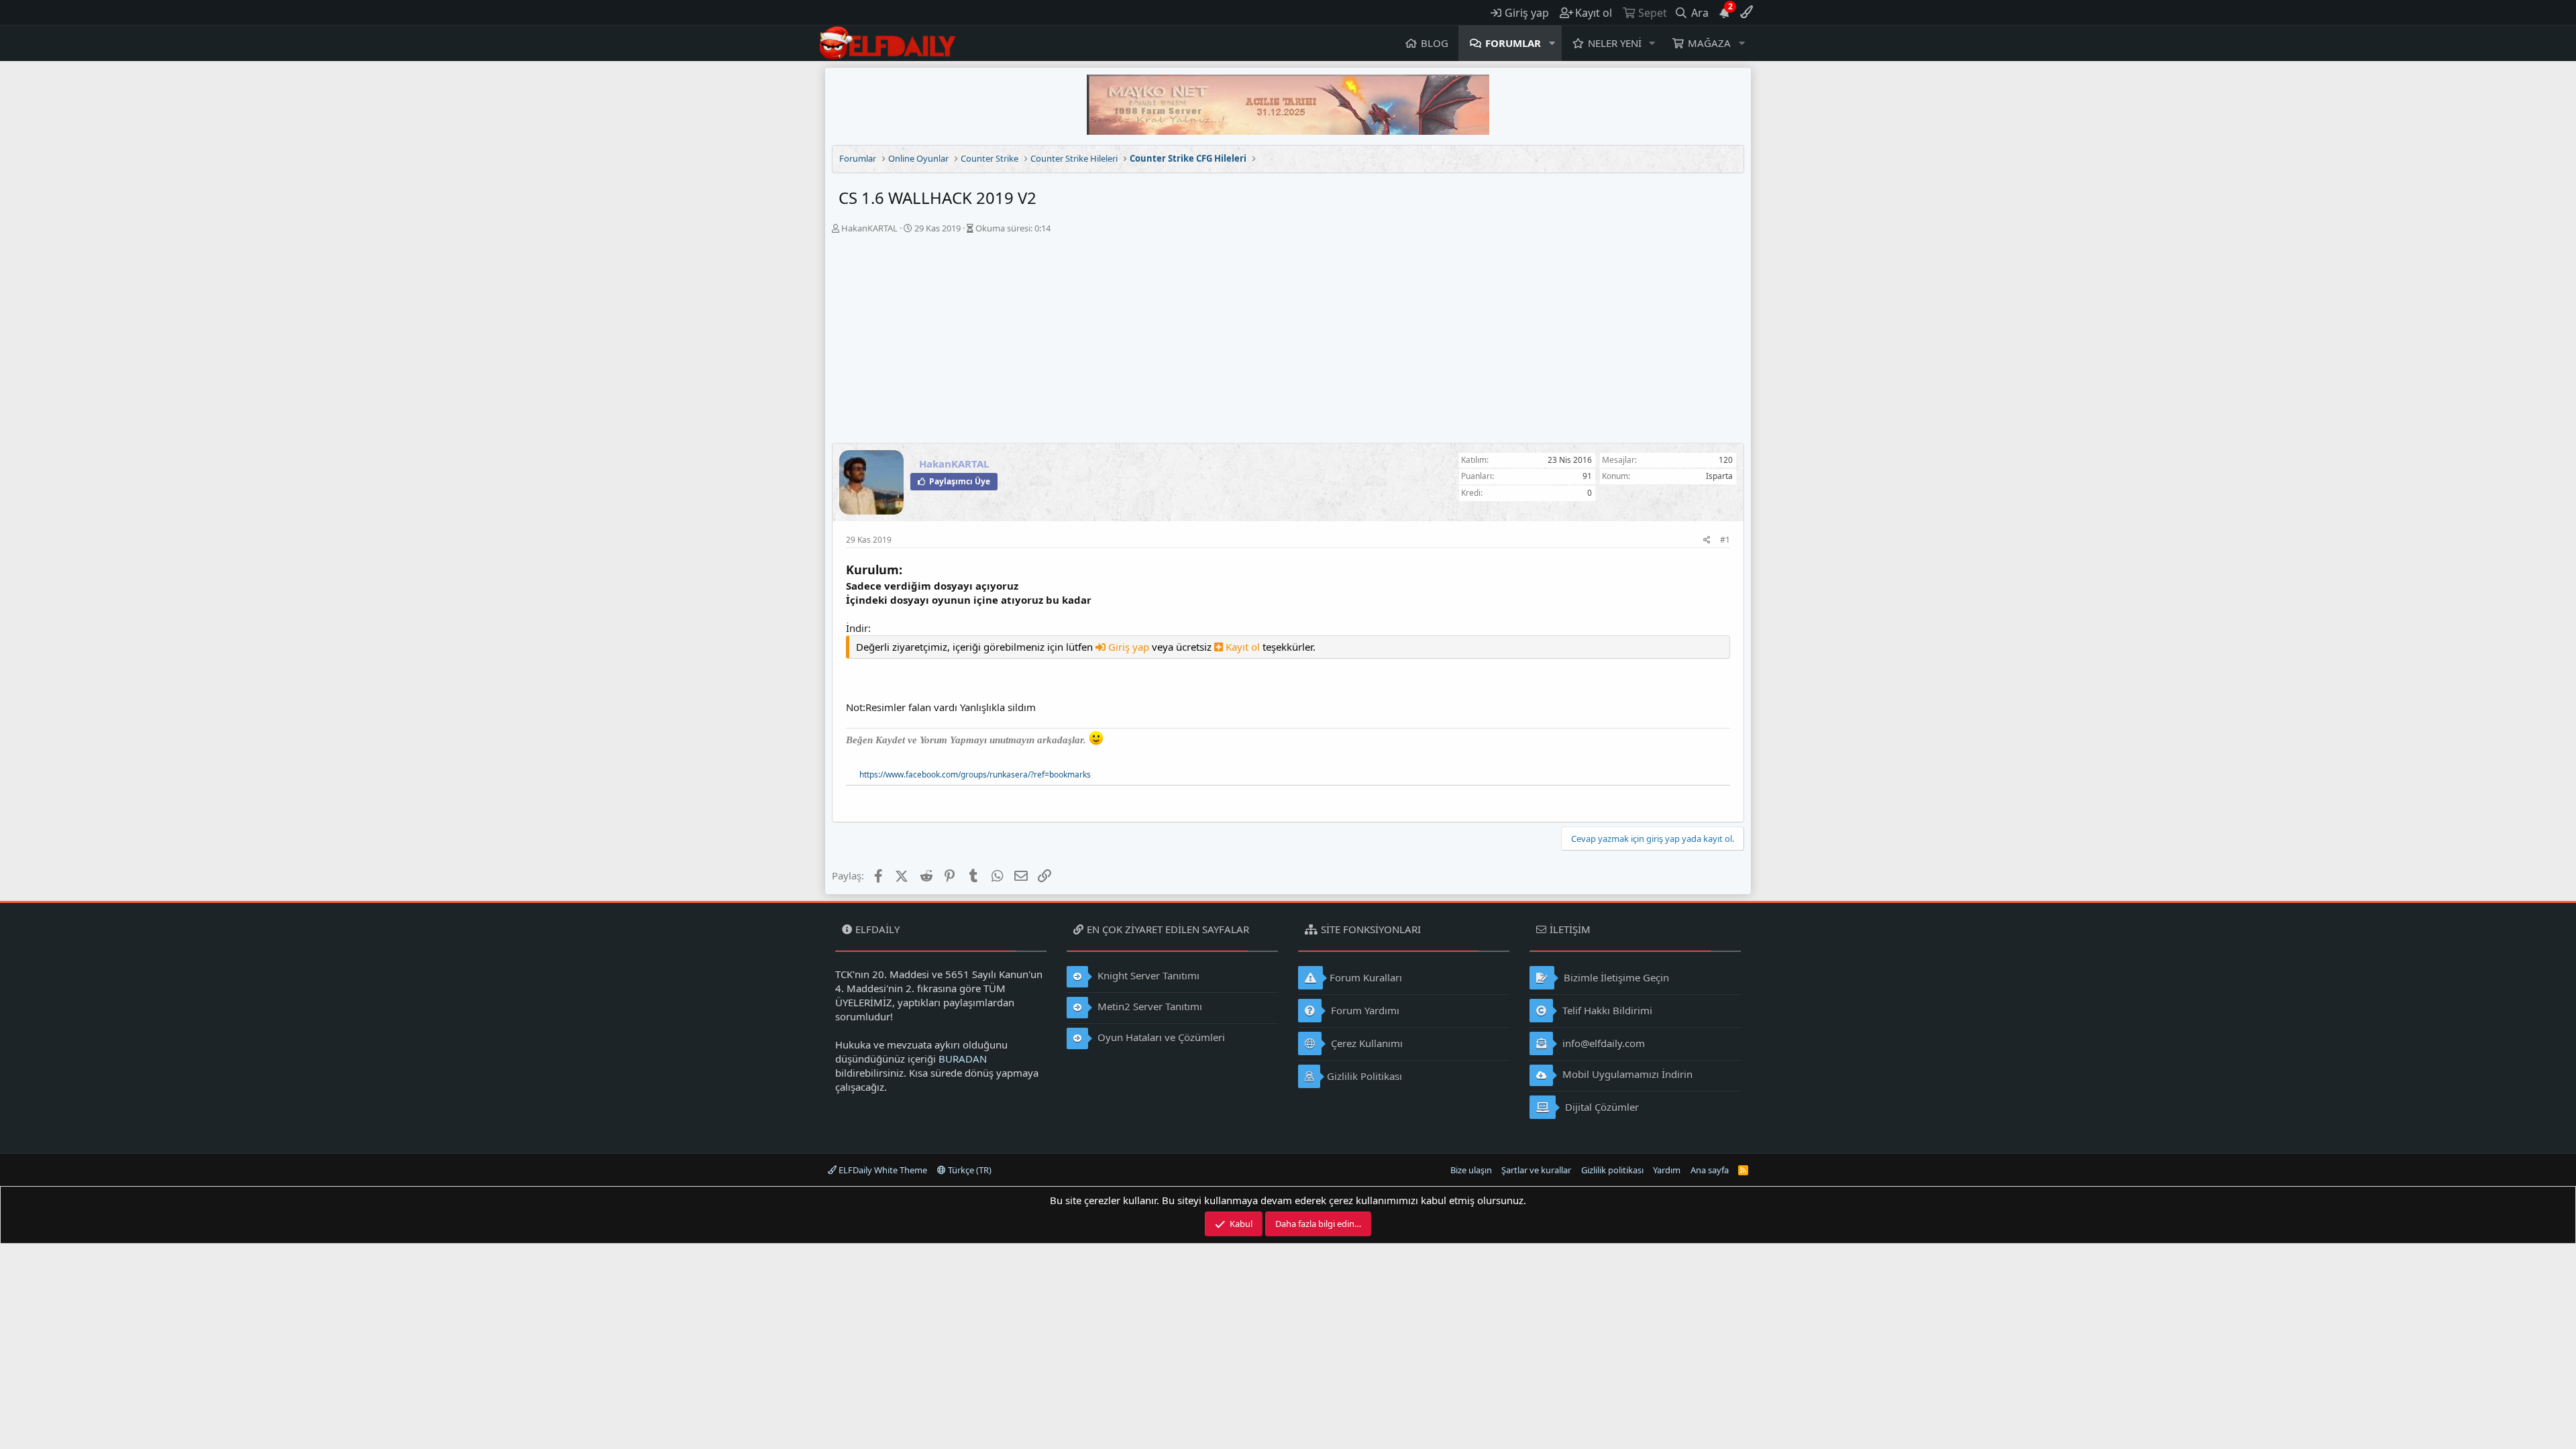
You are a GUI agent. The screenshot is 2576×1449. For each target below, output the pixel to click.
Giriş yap (1129, 647)
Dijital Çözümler (1601, 1107)
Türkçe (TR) (969, 1170)
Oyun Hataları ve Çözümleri (1160, 1037)
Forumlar (1513, 43)
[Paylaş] (1707, 540)
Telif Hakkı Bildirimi (1606, 1010)
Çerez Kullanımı (1365, 1043)
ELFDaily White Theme (882, 1170)
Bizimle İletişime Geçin (1615, 977)
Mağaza (1709, 43)
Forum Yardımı (1364, 1010)
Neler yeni (1615, 43)
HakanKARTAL (869, 228)
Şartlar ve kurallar (1536, 1170)
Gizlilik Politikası (1364, 1076)
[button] (1552, 43)
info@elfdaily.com (1602, 1043)
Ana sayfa (1710, 1170)
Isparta (1719, 476)
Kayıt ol (1243, 647)
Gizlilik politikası (1612, 1170)
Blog (1435, 43)
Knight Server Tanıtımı (1147, 975)
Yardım (1667, 1170)
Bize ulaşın (1471, 1170)
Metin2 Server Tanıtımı (1148, 1006)
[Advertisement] (1288, 342)
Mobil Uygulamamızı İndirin (1626, 1074)
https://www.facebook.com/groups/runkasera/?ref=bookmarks (975, 774)
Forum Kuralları (1366, 977)
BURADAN (963, 1059)
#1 (1725, 540)
